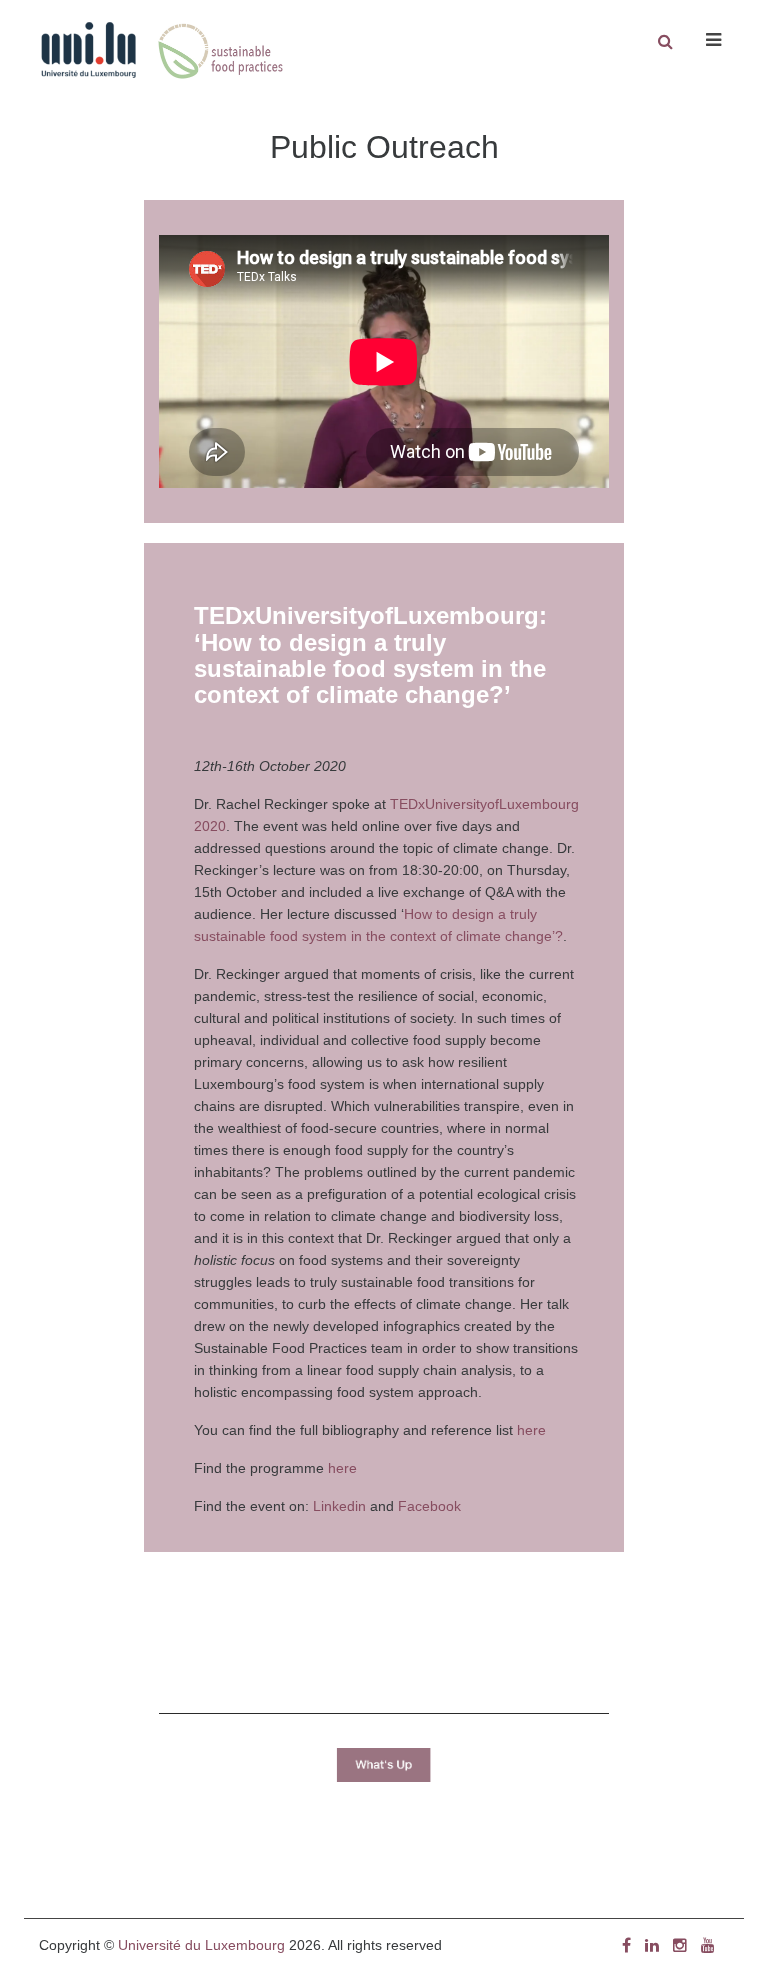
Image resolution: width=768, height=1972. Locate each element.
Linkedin (339, 1506)
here (531, 1430)
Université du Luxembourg (201, 1945)
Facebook (429, 1506)
